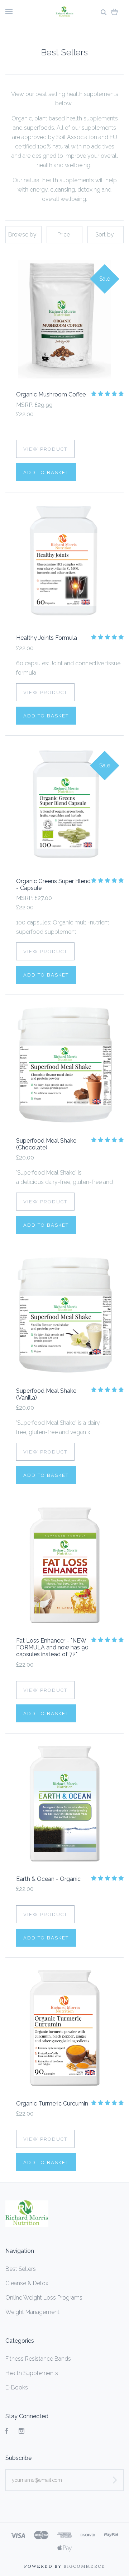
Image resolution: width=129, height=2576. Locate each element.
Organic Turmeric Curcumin (52, 2104)
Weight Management (32, 2312)
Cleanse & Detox (27, 2283)
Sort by (105, 235)
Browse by (22, 235)
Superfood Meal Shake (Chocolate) (46, 1144)
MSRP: (25, 405)
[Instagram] (21, 2432)
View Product (45, 449)
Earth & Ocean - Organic (48, 1879)
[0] (114, 12)
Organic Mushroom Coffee (51, 394)
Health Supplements (32, 2373)
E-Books (17, 2387)
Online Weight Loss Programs (44, 2298)
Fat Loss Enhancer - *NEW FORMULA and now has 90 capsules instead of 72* (52, 1647)
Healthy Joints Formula (47, 638)
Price (64, 235)
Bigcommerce (84, 2566)
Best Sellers (21, 2269)
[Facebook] (7, 2432)
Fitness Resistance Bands (38, 2359)
